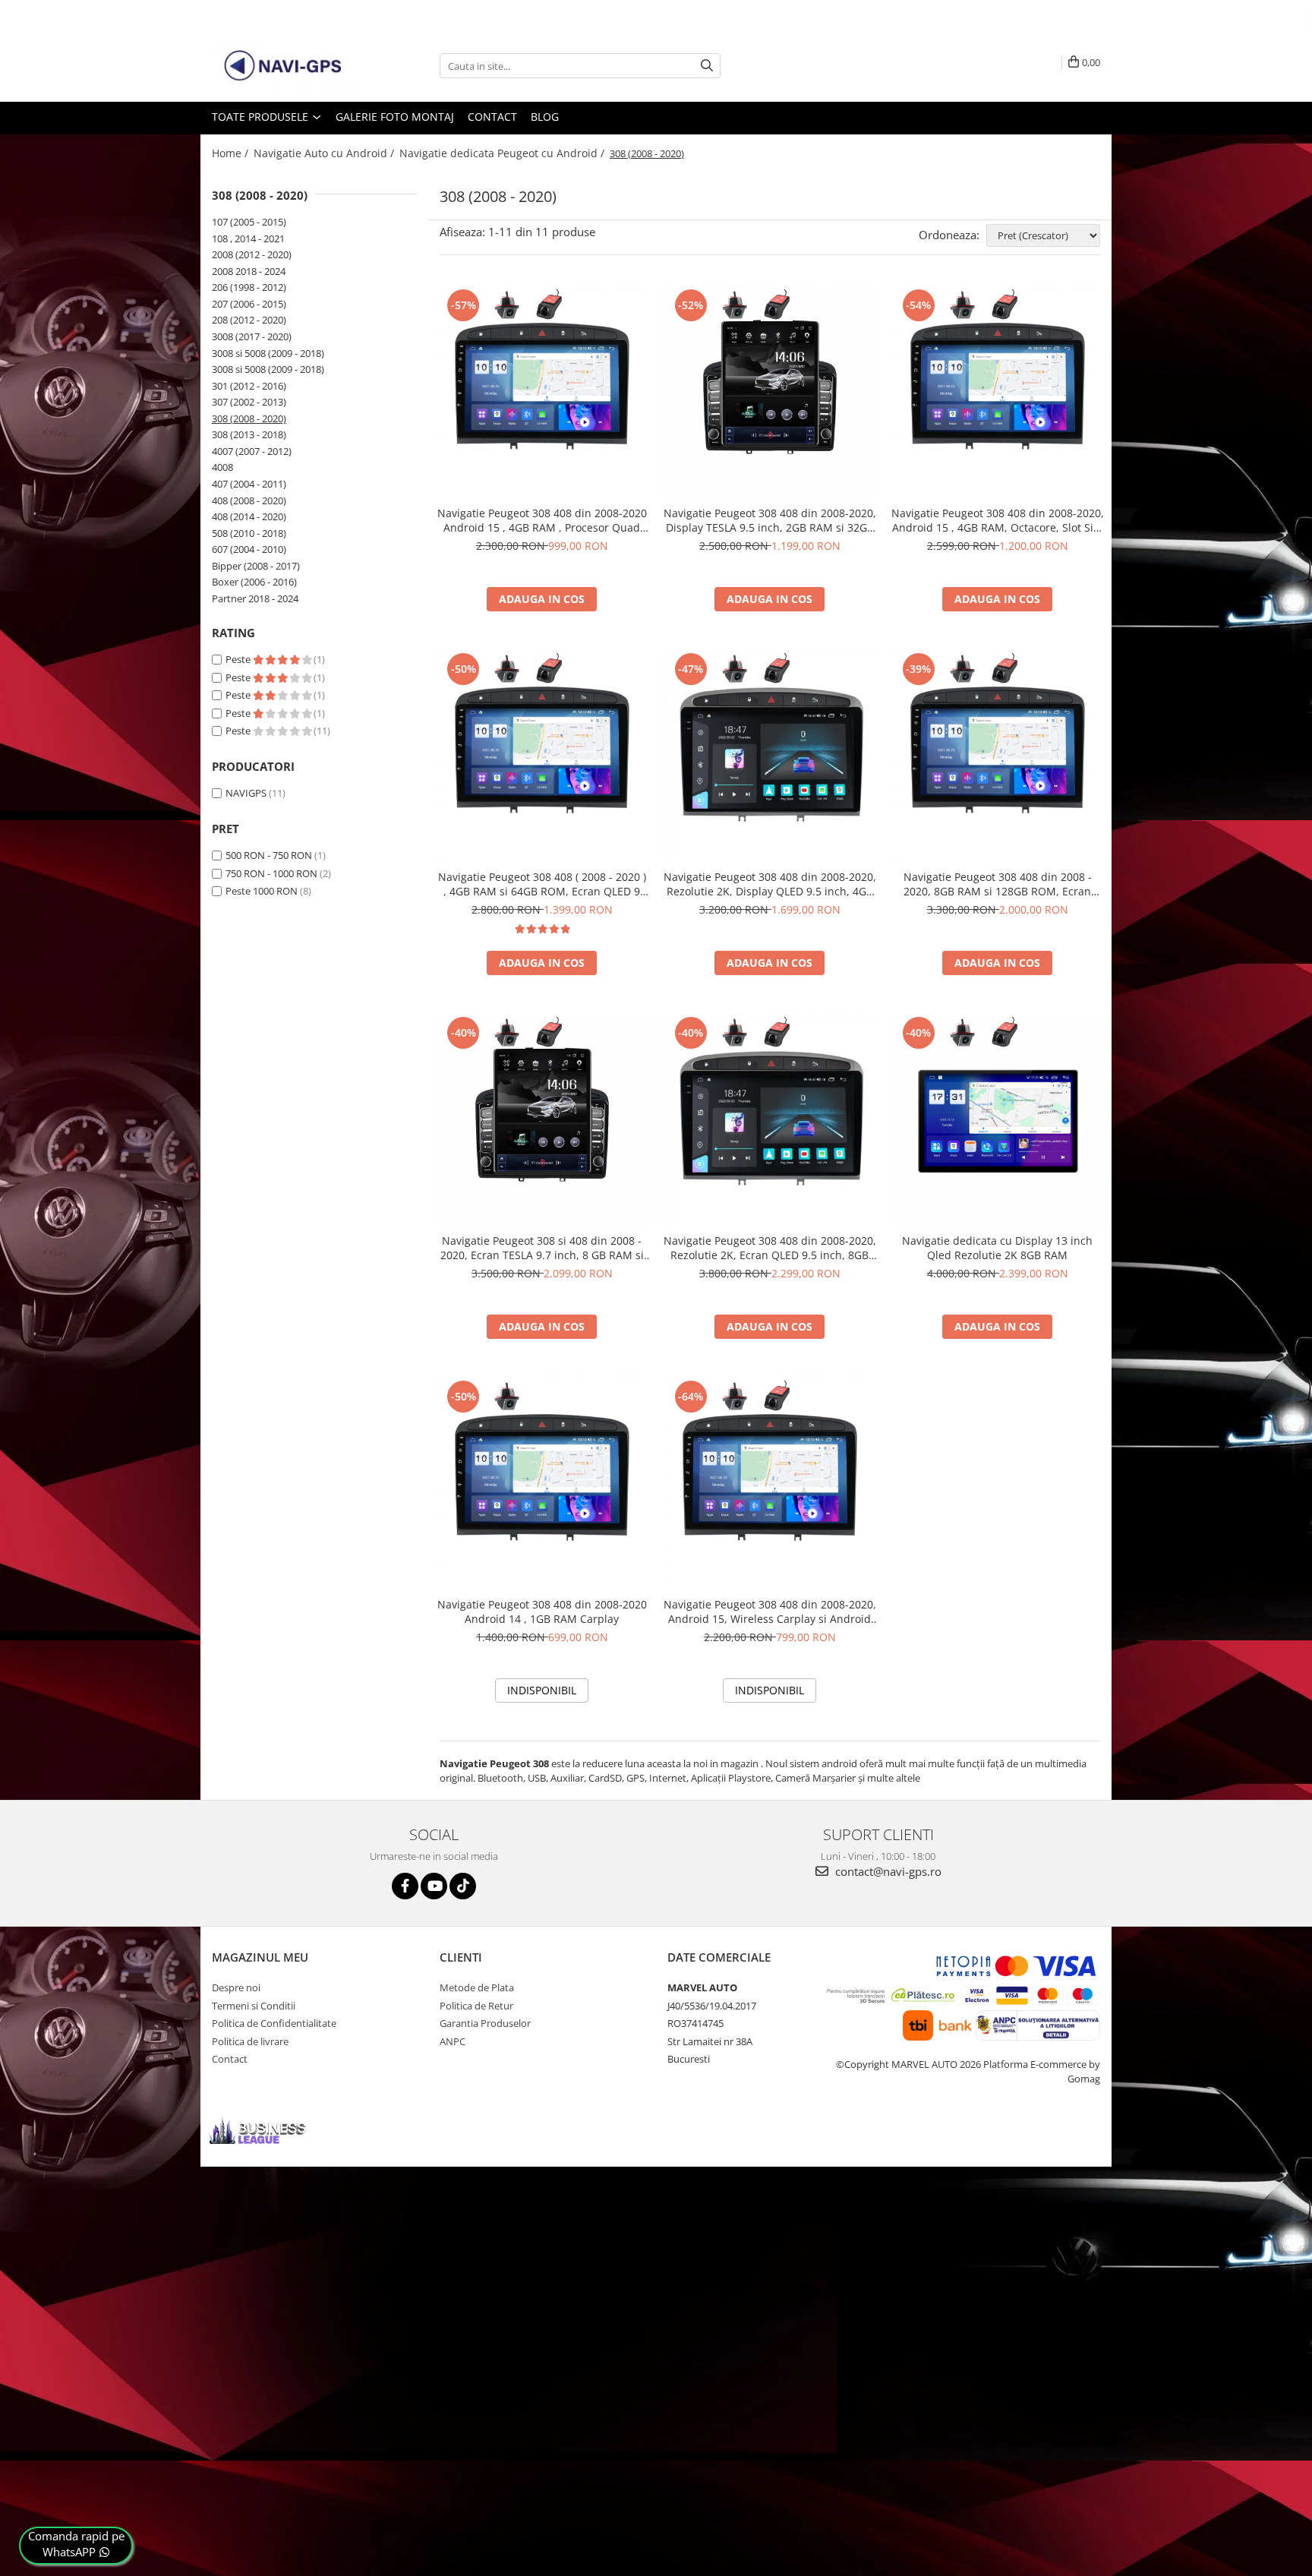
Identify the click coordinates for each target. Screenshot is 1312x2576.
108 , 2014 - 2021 (248, 238)
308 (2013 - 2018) (249, 434)
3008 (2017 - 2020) (252, 336)
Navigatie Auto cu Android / (325, 153)
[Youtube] (434, 1886)
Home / (232, 153)
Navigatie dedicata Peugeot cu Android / (503, 153)
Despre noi (236, 1987)
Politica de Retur (476, 2006)
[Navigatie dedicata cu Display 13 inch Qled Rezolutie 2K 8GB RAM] (998, 1119)
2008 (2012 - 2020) (252, 254)
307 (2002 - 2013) (249, 402)
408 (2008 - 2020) (249, 500)
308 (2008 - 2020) (249, 418)
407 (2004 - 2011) (249, 484)
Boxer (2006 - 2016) (254, 582)
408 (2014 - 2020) (249, 516)
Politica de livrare (250, 2041)
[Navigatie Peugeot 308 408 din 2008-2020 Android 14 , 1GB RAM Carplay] (542, 1483)
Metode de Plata (477, 1987)
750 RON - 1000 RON (271, 873)
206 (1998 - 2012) (249, 287)
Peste (239, 659)
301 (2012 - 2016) (249, 386)
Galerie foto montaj (395, 117)
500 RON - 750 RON (269, 855)
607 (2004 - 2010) (249, 549)
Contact (492, 117)
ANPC (453, 2041)
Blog (545, 117)
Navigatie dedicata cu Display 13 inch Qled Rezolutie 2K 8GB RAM (997, 1248)
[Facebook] (405, 1886)
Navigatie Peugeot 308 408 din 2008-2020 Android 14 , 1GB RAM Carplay (542, 1612)
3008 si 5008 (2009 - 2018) (268, 353)
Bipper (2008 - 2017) (256, 566)
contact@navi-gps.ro (887, 1871)
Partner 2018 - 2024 (255, 598)
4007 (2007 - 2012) (252, 451)
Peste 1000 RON (262, 891)
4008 (222, 467)
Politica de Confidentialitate (274, 2023)
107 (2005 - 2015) (249, 222)
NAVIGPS (246, 793)
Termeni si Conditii (254, 2006)
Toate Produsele (262, 117)
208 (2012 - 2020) (249, 320)
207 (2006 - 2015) (249, 304)
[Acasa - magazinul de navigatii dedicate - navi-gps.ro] (288, 66)
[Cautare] (707, 66)
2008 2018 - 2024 (249, 271)
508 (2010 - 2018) (249, 533)
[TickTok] (463, 1886)
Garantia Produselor (485, 2023)
